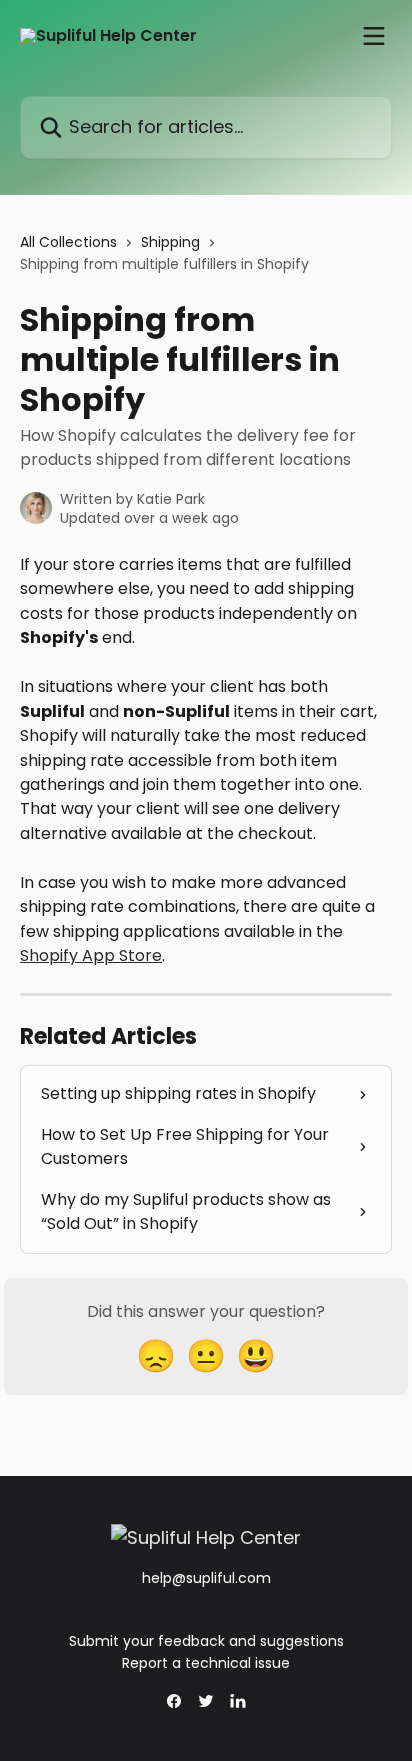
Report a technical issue (206, 1663)
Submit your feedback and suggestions (206, 1641)
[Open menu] (374, 36)
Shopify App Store (91, 955)
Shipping (170, 242)
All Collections (68, 242)
